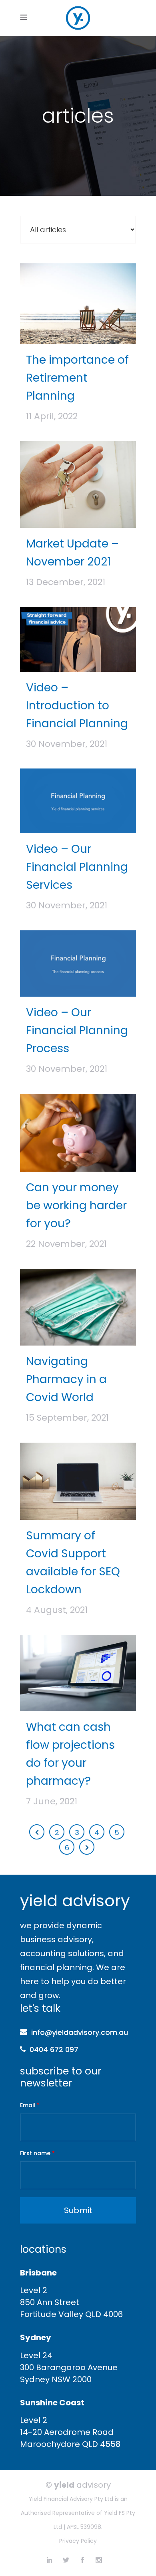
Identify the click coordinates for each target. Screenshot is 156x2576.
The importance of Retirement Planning (77, 378)
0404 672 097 (54, 2049)
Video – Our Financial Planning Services (77, 867)
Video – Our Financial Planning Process (77, 1030)
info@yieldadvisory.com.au (80, 2032)
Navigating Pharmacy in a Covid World (66, 1379)
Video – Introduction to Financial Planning (77, 706)
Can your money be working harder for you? (76, 1205)
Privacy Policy (78, 2541)
